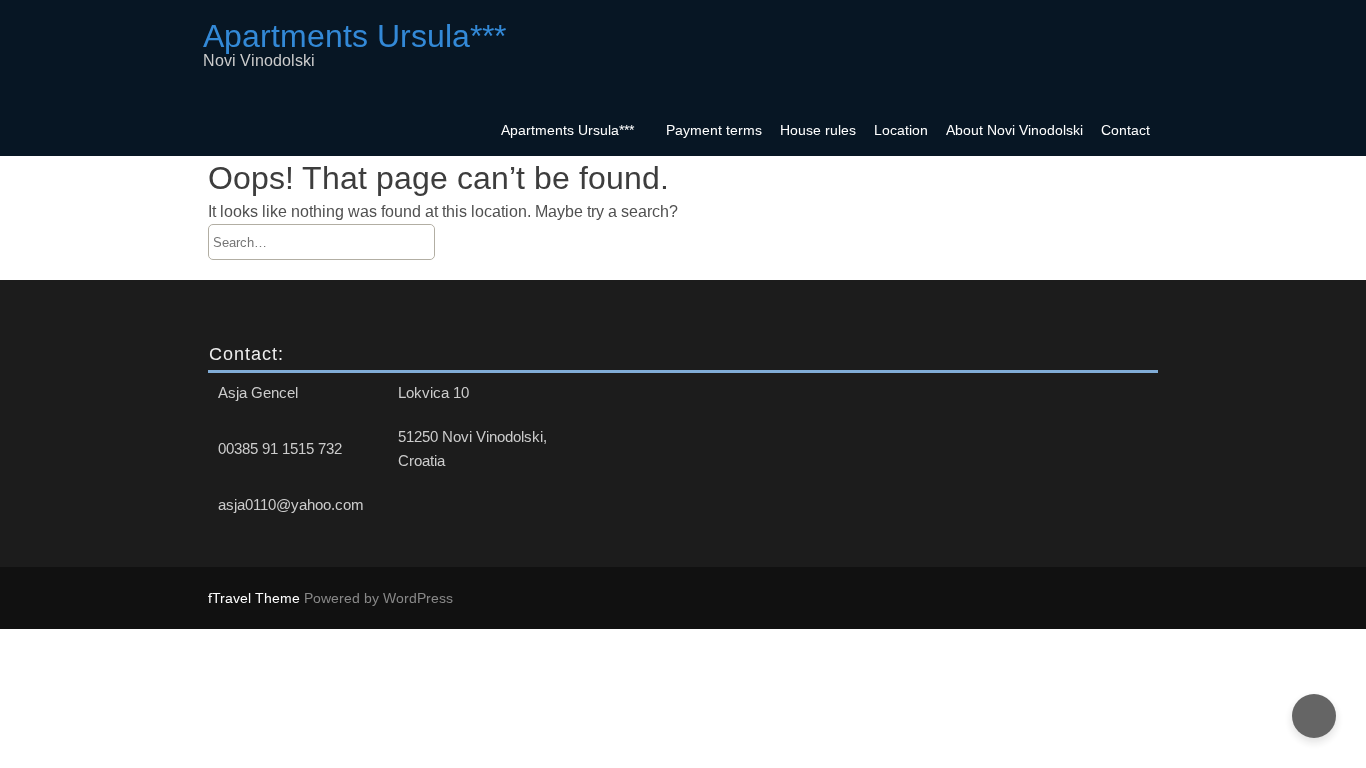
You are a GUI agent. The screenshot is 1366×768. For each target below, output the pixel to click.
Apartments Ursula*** (567, 130)
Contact (1125, 130)
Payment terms (714, 130)
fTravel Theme (256, 598)
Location (901, 130)
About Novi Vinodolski (1014, 130)
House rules (818, 130)
